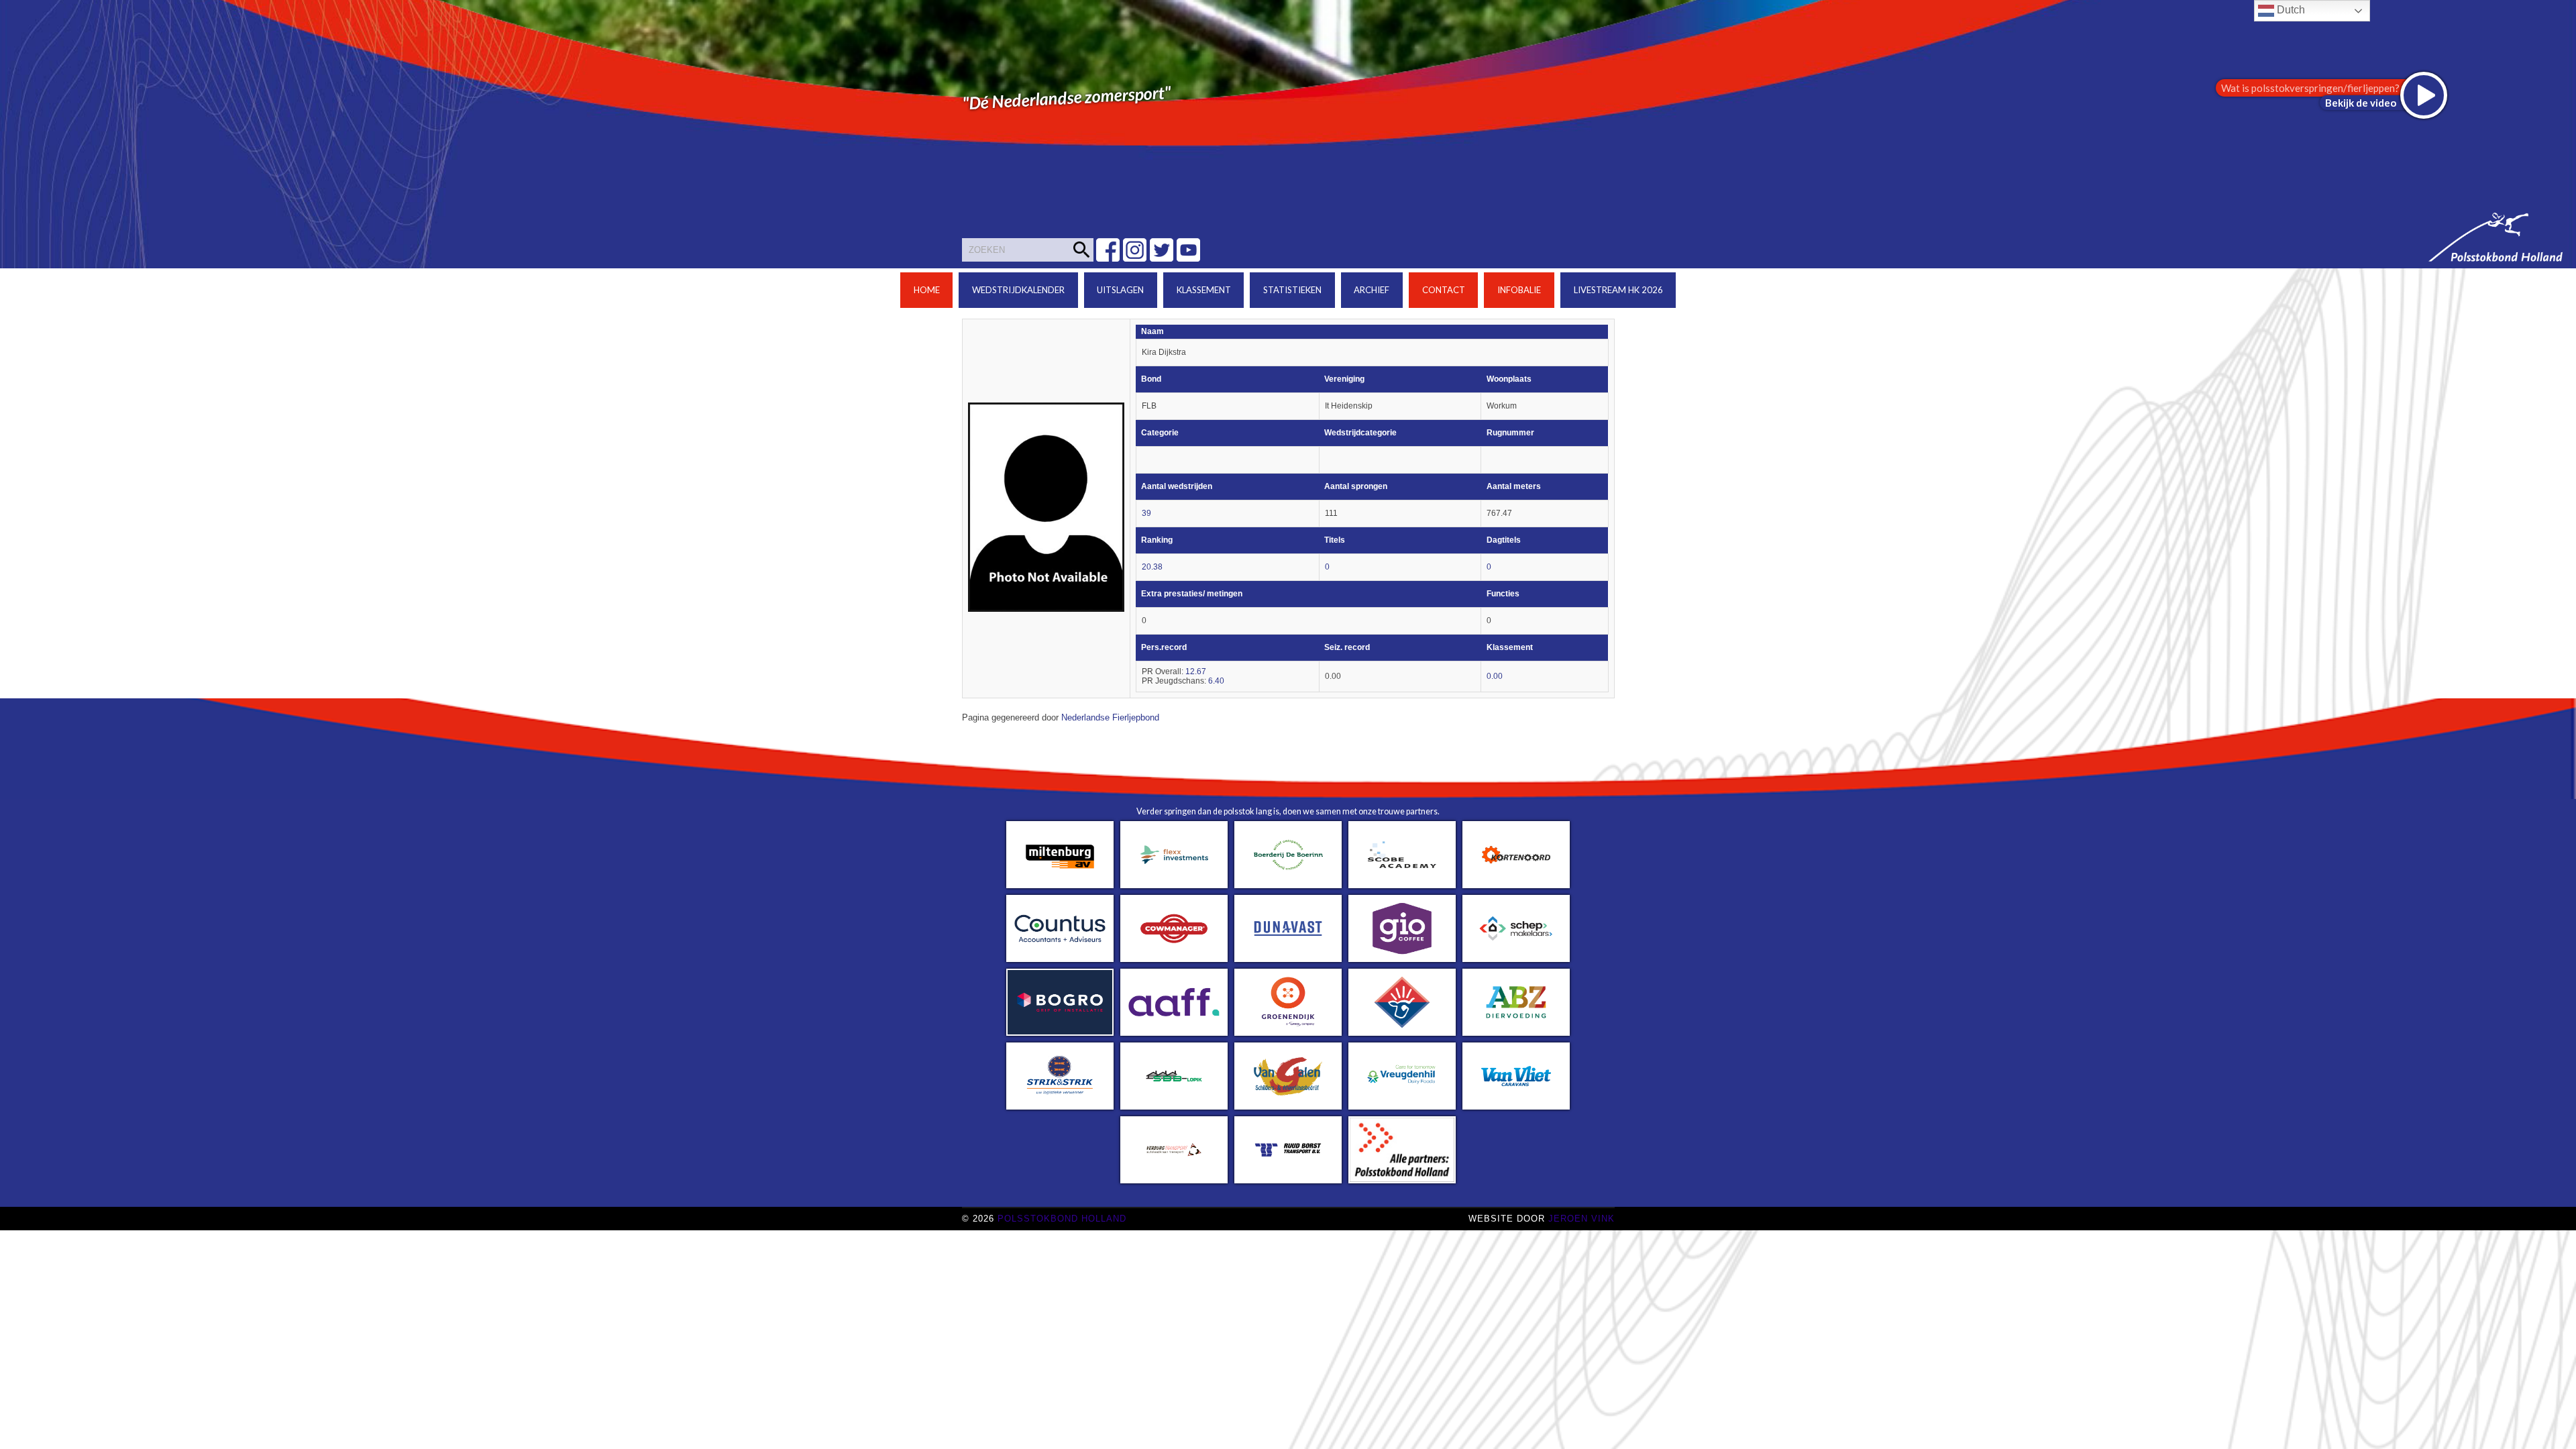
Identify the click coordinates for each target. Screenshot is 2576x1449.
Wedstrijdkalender (1018, 290)
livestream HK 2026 (1618, 290)
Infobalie (1519, 290)
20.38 (1152, 567)
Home (927, 290)
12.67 (1196, 672)
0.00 (1495, 676)
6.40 (1216, 681)
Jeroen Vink (1581, 1219)
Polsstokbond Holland (1062, 1219)
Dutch (2290, 10)
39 (1146, 513)
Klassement (1204, 290)
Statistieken (1292, 290)
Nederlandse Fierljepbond (1110, 718)
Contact (1444, 290)
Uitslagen (1120, 290)
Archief (1372, 290)
